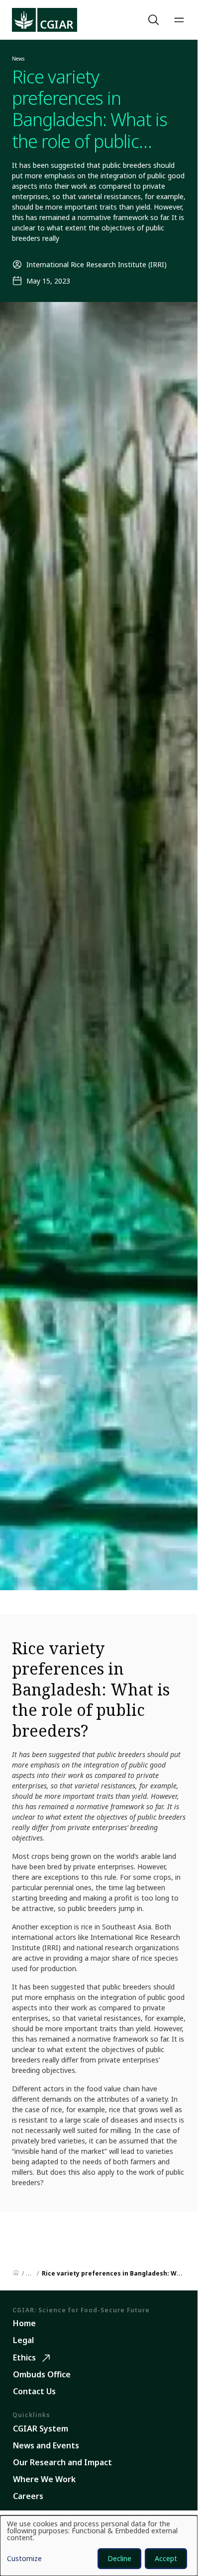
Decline (119, 2558)
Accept (166, 2558)
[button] (155, 20)
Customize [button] (24, 2559)
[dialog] (99, 2546)
